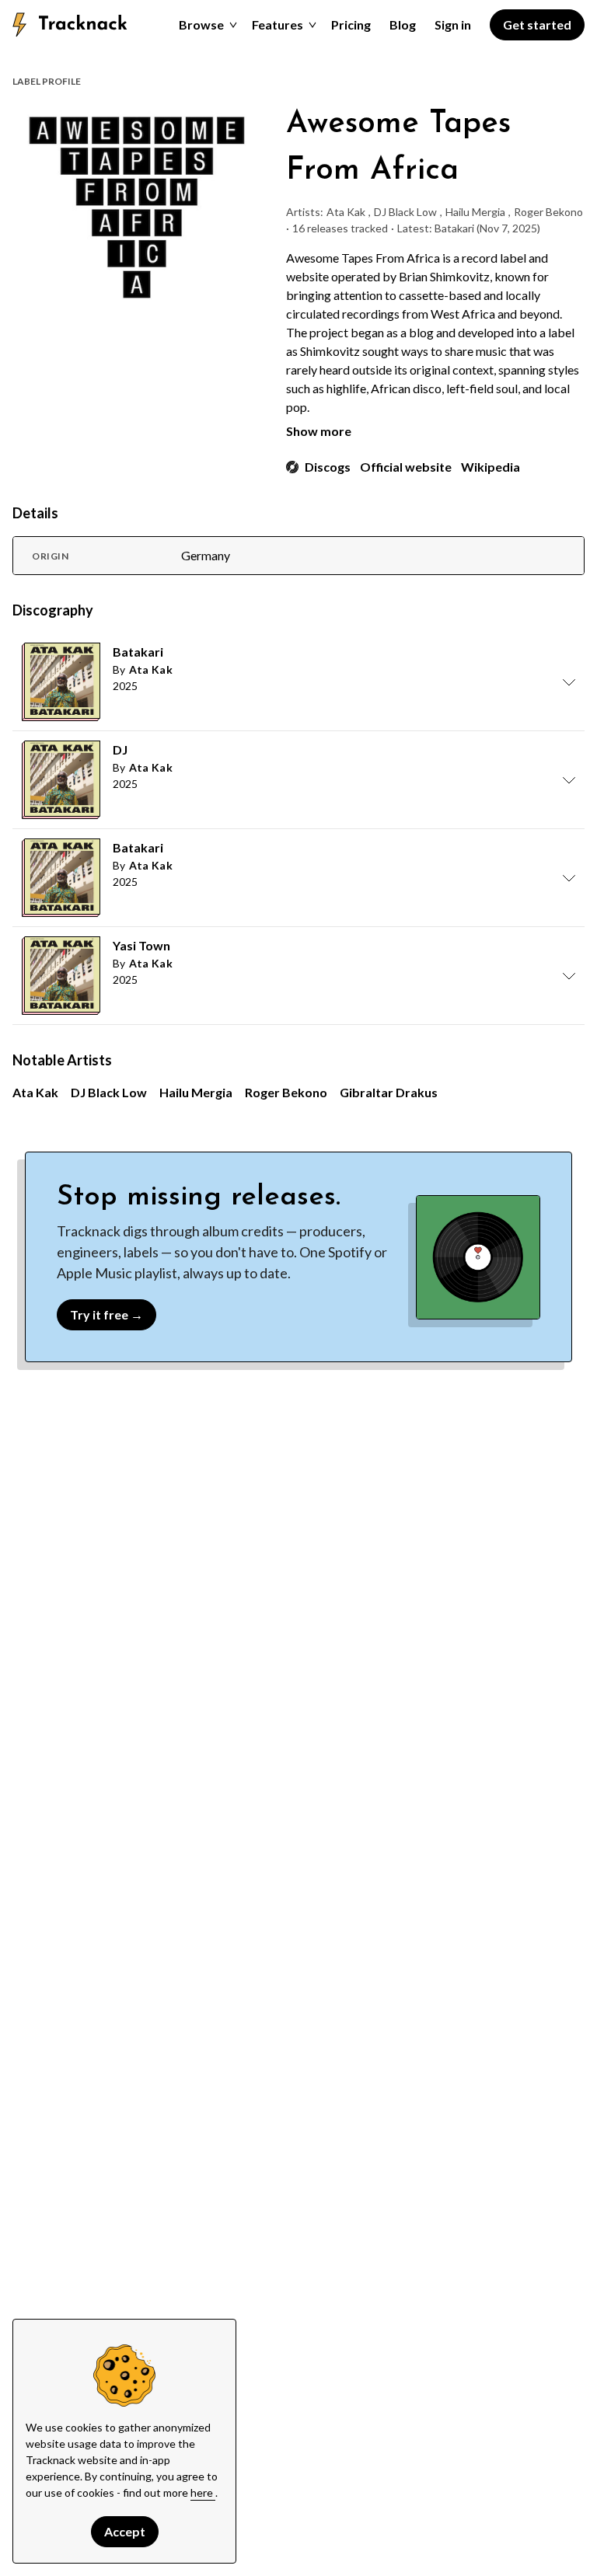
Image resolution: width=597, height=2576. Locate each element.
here (203, 2492)
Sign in (453, 24)
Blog (403, 24)
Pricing (351, 24)
